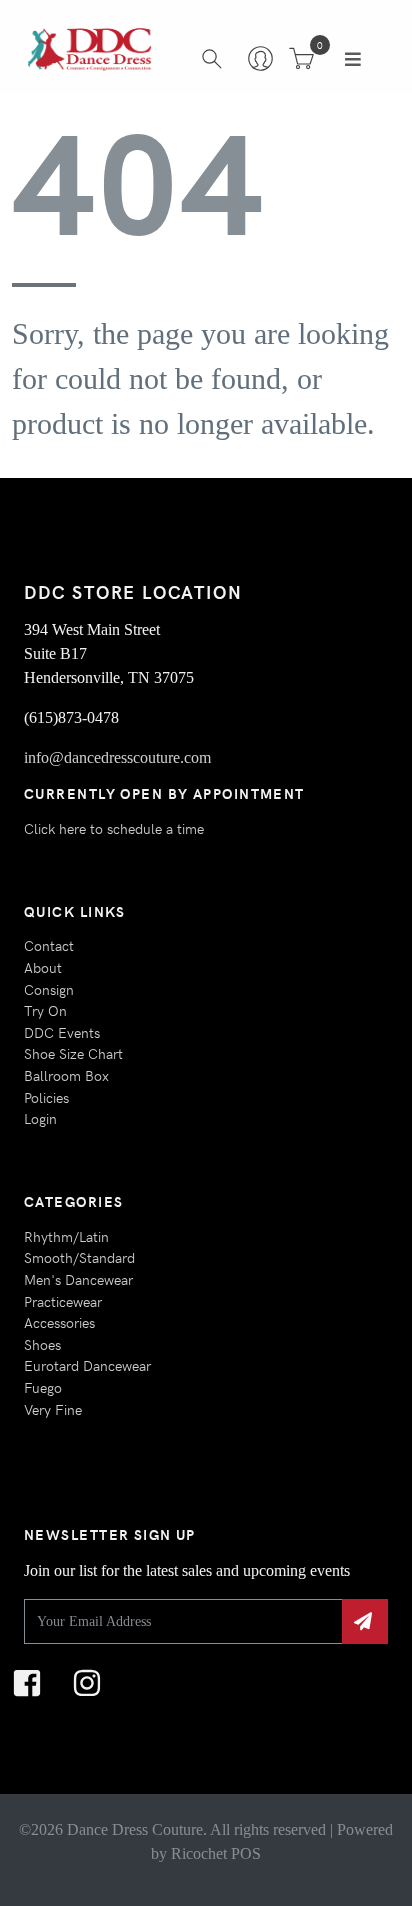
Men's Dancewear (78, 1279)
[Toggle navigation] (353, 59)
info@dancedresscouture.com (117, 757)
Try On (45, 1010)
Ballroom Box (66, 1075)
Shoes (42, 1344)
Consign (49, 989)
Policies (46, 1097)
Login (40, 1118)
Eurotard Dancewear (87, 1365)
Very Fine (53, 1409)
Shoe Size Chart (73, 1053)
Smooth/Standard (79, 1257)
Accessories (59, 1322)
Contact (49, 945)
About (43, 967)
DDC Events (62, 1032)
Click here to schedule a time (114, 828)
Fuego (43, 1387)
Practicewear (63, 1301)
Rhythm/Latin (66, 1236)
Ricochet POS (216, 1853)
